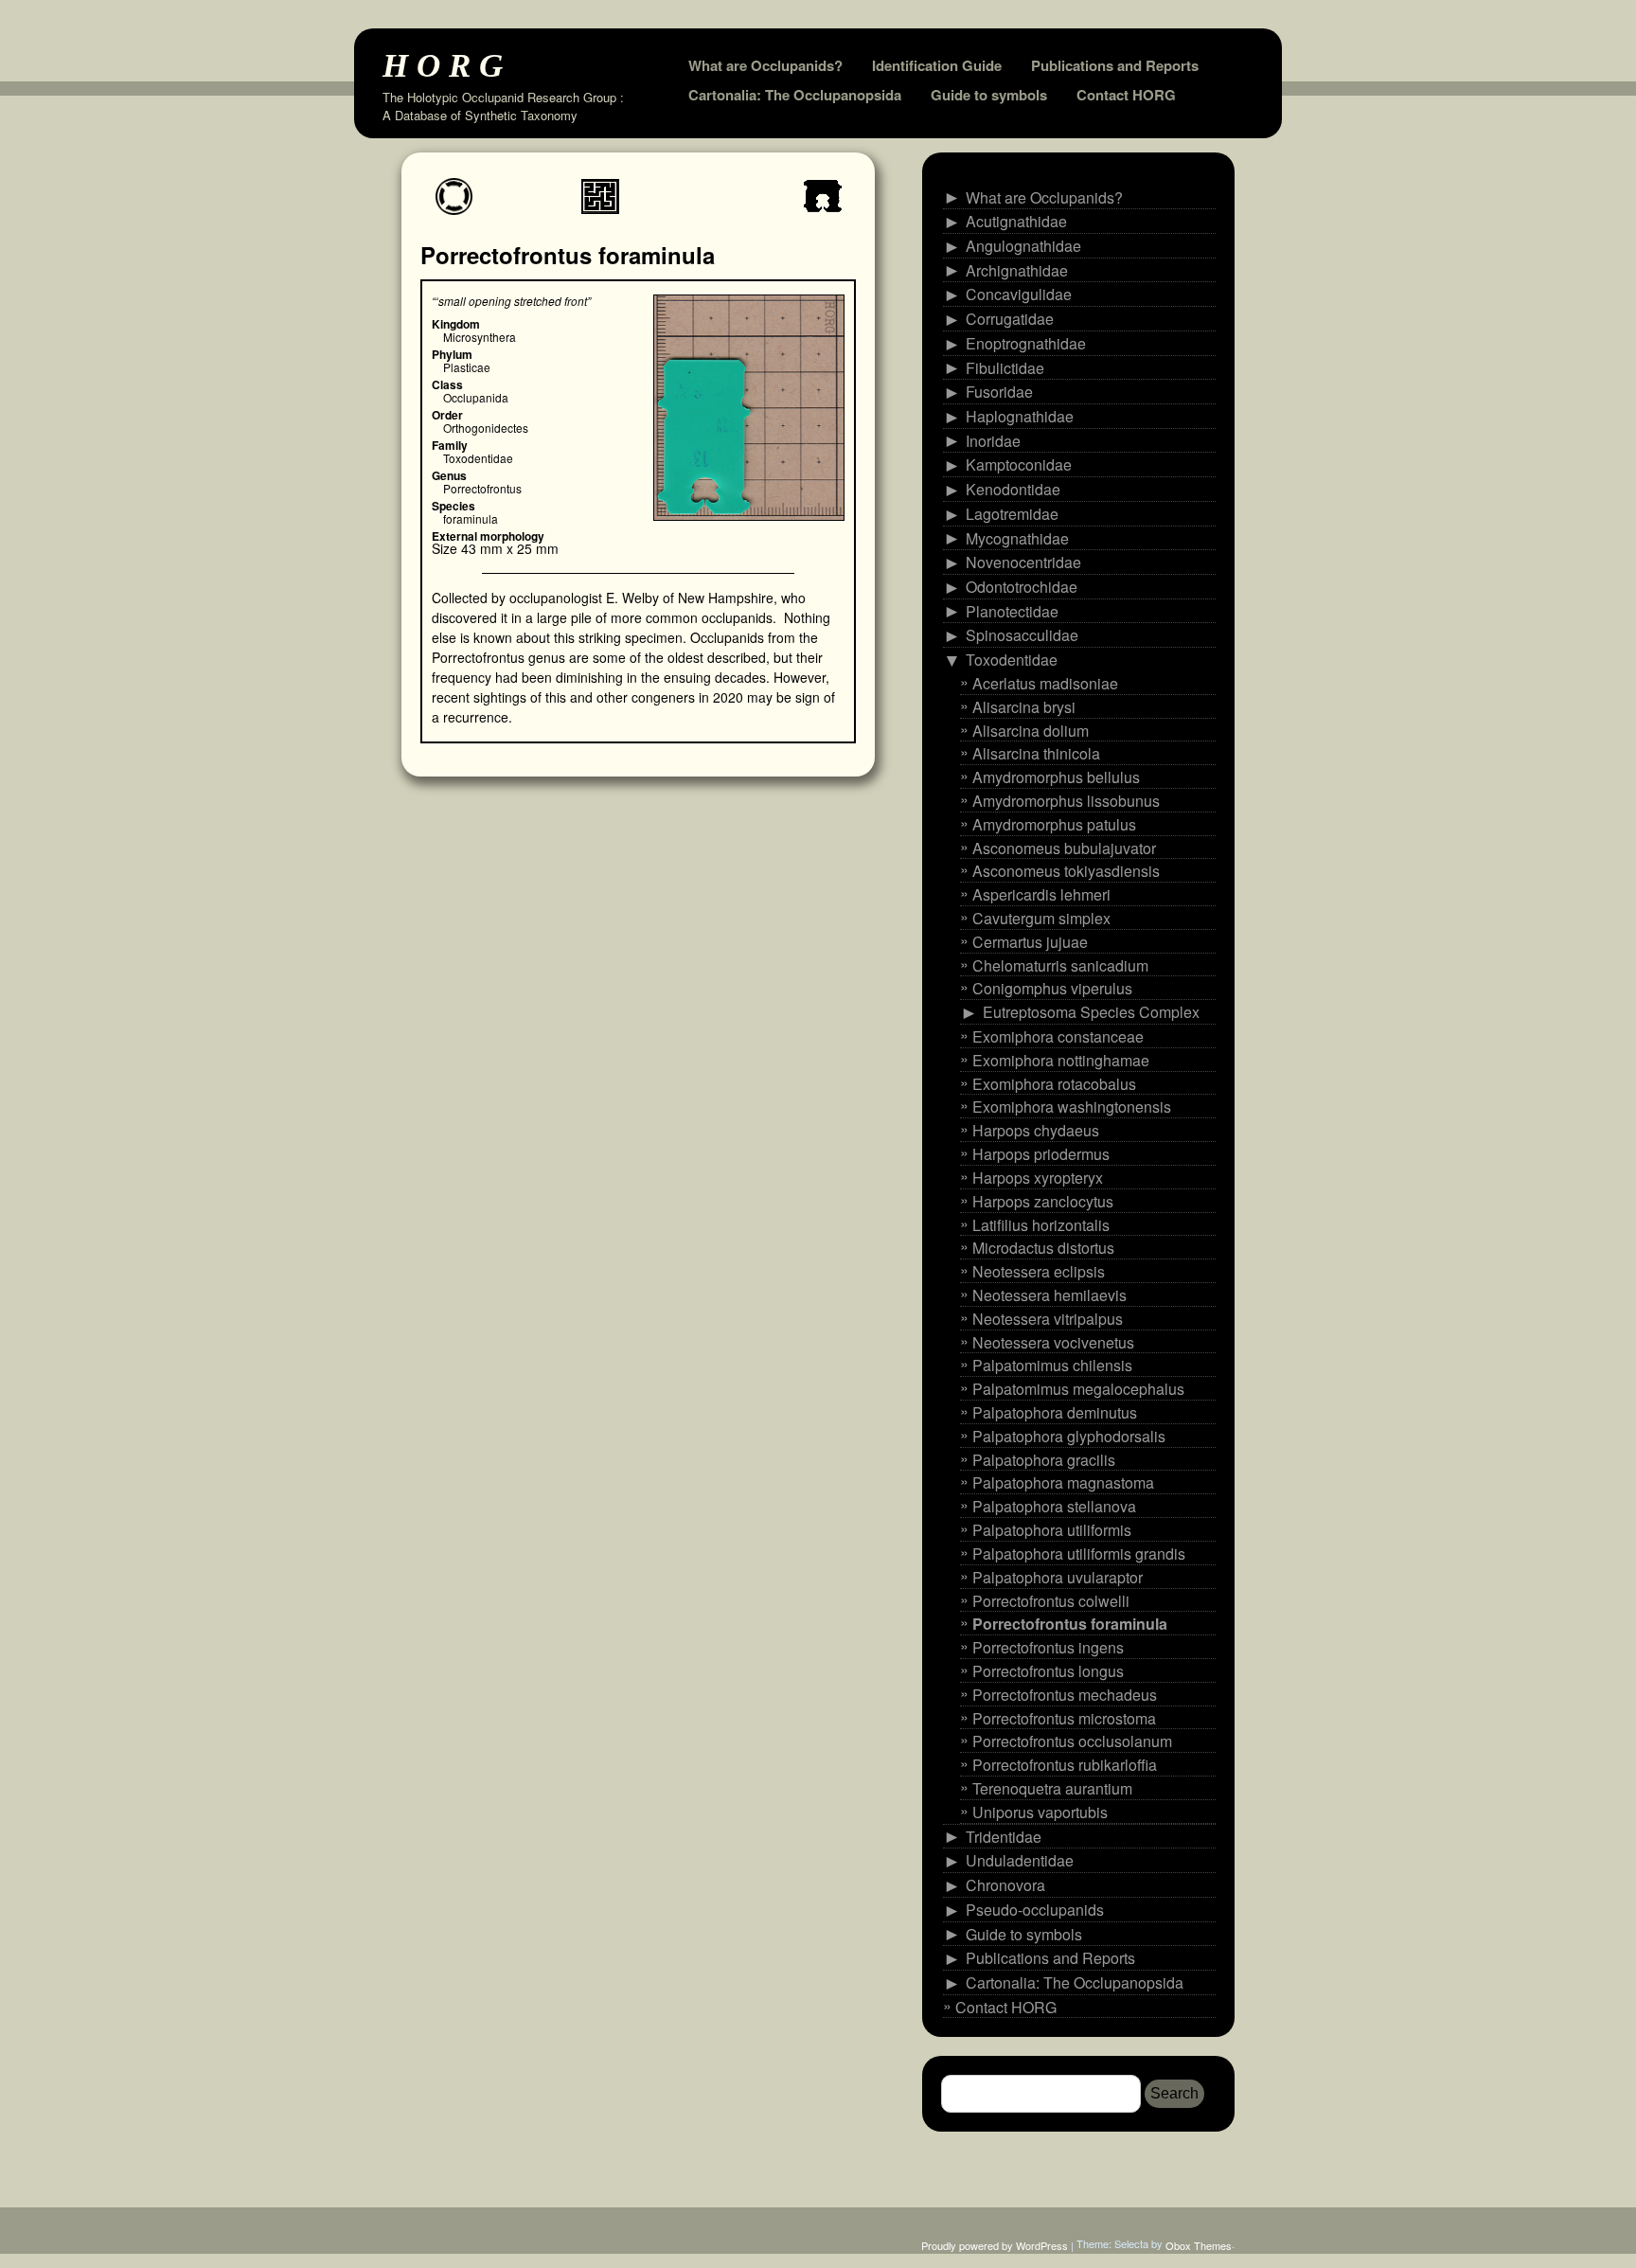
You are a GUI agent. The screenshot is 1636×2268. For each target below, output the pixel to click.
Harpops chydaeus (1036, 1130)
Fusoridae (999, 392)
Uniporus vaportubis (1040, 1812)
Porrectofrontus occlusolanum (1072, 1741)
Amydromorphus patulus (1054, 824)
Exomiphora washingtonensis (1072, 1107)
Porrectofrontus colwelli (1051, 1600)
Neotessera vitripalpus (1048, 1319)
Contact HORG (1126, 95)
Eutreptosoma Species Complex (1091, 1012)
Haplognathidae (1020, 416)
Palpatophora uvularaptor (1058, 1577)
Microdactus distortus (1043, 1248)
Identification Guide (937, 65)
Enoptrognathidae (1026, 343)
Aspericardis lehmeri (1041, 894)
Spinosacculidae (1022, 635)
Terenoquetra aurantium (1052, 1788)
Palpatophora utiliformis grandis (1079, 1554)
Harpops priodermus (1041, 1154)
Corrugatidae (1010, 319)
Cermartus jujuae (1030, 942)
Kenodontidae (1013, 489)
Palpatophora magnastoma (1063, 1482)
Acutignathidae (1016, 221)
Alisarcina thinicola (1036, 753)
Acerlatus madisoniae (1045, 683)
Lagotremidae (1012, 514)
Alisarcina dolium (1031, 730)
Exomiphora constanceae (1058, 1036)
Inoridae (993, 441)
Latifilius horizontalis (1041, 1224)
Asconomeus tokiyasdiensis (1066, 871)
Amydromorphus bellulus (1056, 777)
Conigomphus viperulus (1052, 988)
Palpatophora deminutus (1055, 1412)
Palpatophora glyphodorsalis (1069, 1436)
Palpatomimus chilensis (1052, 1365)
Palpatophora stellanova (1054, 1506)
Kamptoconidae (1019, 464)
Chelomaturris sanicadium (1060, 964)
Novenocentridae (1023, 562)
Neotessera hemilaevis (1049, 1295)
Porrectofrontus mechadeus (1065, 1695)
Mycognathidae (1017, 537)
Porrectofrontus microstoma (1064, 1717)
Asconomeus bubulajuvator (1064, 847)
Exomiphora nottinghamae (1061, 1060)
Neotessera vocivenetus (1053, 1341)
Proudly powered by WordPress (995, 2246)
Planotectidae (1012, 611)
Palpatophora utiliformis (1052, 1530)
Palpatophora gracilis (1044, 1459)
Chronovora (1005, 1885)
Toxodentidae (1012, 660)
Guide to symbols (989, 95)
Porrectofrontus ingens (1048, 1647)
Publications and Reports (1115, 65)
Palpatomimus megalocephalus (1078, 1389)
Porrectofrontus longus (1048, 1671)
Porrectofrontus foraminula (1070, 1624)
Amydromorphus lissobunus (1066, 801)
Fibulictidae (1005, 367)
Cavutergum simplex (1041, 918)
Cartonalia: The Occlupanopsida (795, 95)
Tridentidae (1004, 1836)
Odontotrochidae (1022, 587)
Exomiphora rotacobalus (1054, 1083)
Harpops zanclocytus (1043, 1201)
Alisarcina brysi (1024, 707)
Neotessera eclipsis (1039, 1271)
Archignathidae (1017, 270)
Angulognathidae (1023, 246)
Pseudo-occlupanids (1035, 1910)
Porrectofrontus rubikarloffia (1065, 1765)
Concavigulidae (1019, 294)
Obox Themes (1199, 2246)
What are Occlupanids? (765, 65)
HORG (447, 65)
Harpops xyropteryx (1038, 1178)
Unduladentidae (1020, 1860)
